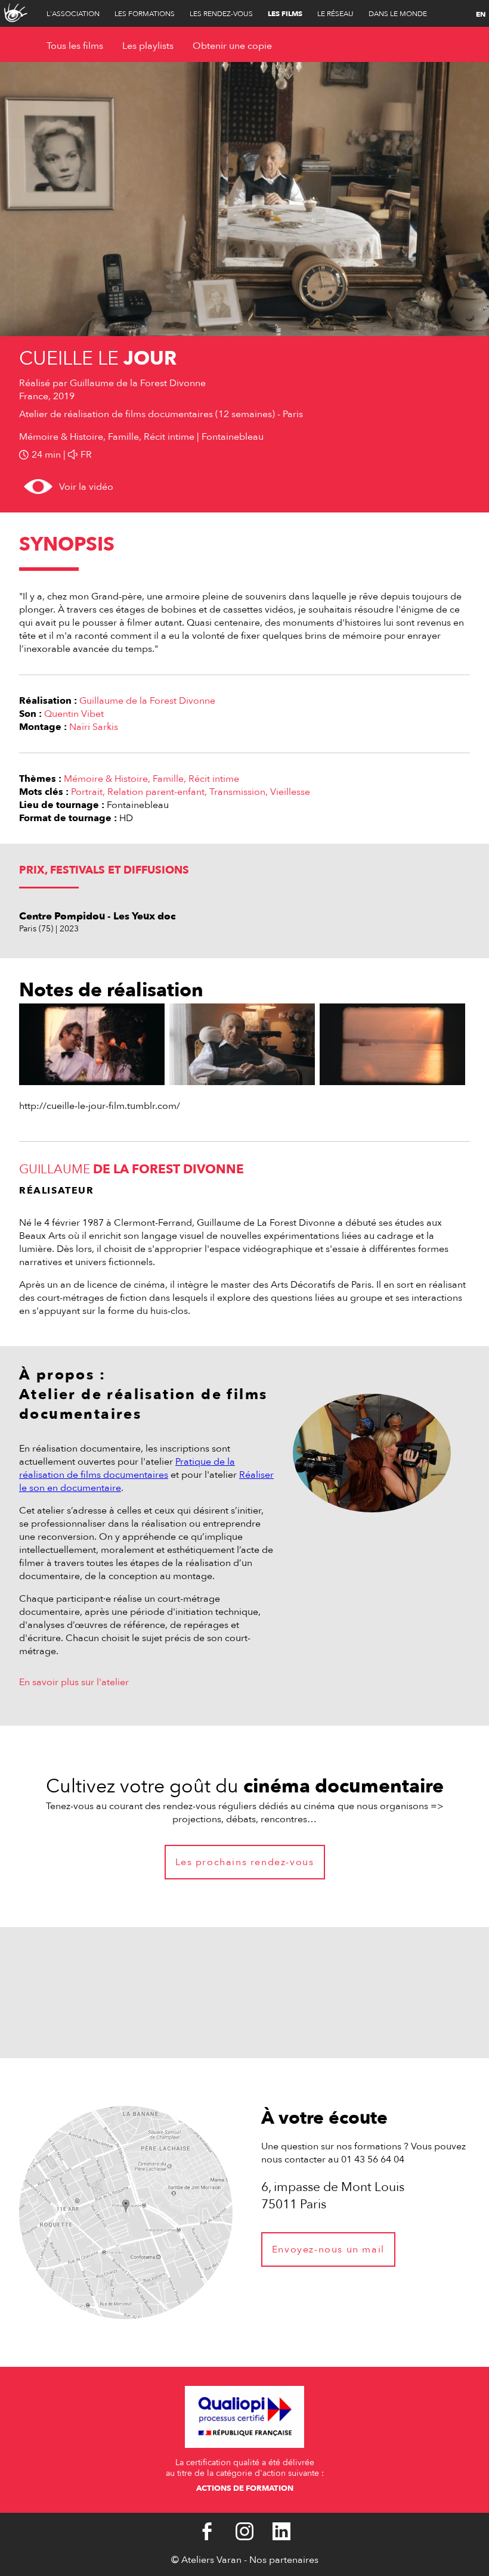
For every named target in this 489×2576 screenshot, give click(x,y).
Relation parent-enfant (156, 792)
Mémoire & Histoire (106, 779)
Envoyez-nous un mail (328, 2249)
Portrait (87, 792)
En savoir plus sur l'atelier (74, 1682)
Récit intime (214, 779)
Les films (285, 14)
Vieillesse (290, 792)
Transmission (237, 792)
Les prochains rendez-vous (245, 1862)
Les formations (145, 14)
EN (481, 14)
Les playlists (148, 46)
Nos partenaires (284, 2560)
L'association (73, 14)
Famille (168, 779)
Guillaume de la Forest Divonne (147, 701)
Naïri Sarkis (94, 727)
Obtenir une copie (232, 46)
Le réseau (335, 14)
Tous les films (75, 46)
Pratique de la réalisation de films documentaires (127, 1468)
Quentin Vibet (74, 714)
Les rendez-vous (221, 14)
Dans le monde (398, 14)
